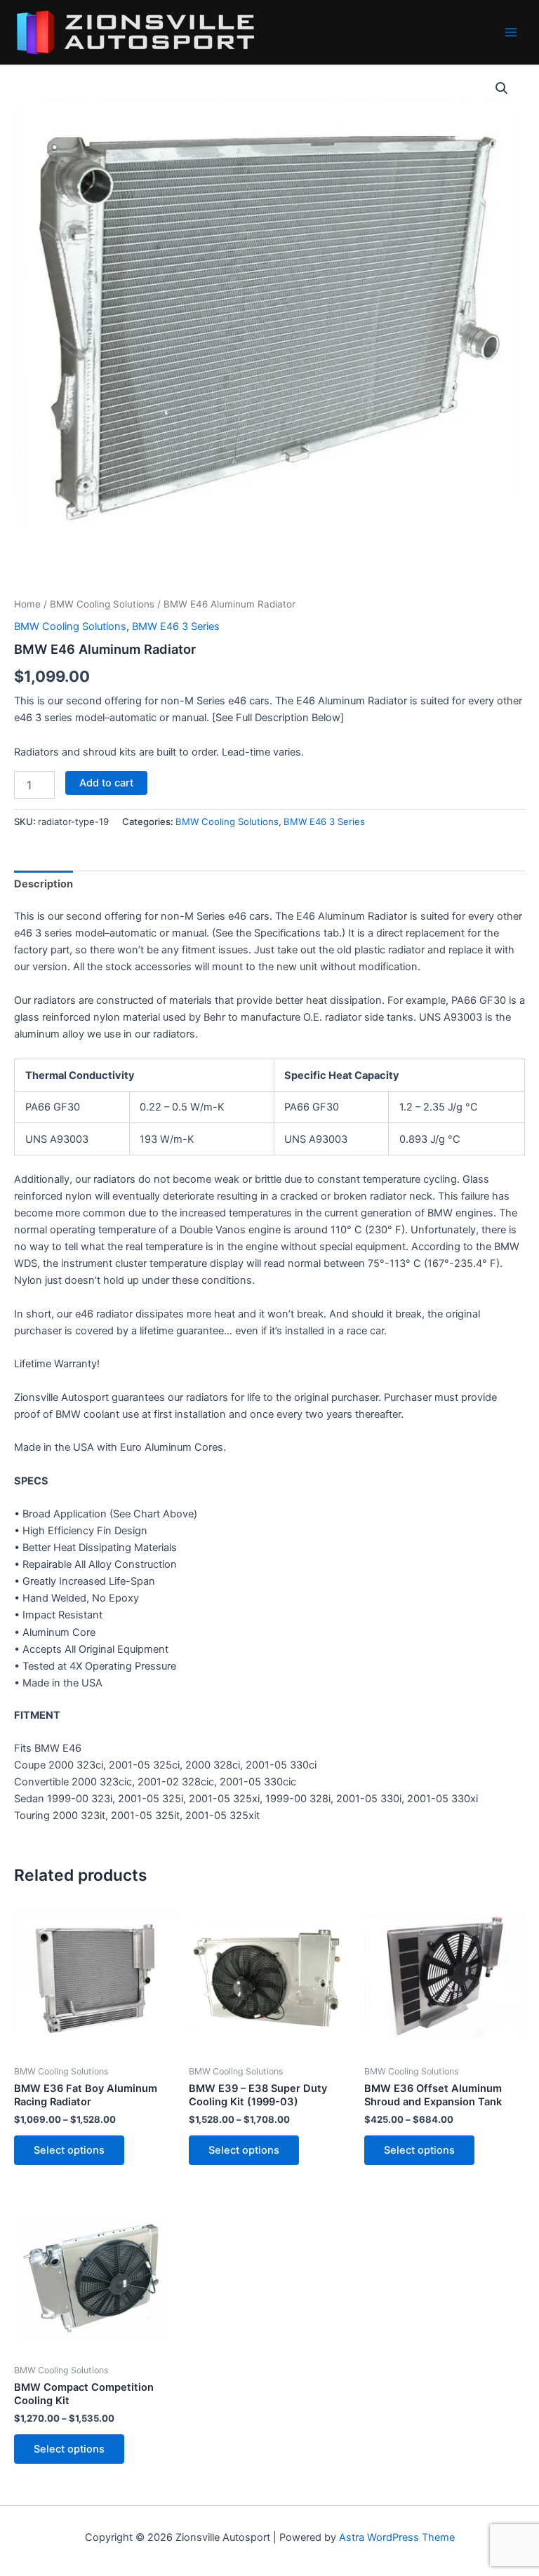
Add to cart (106, 783)
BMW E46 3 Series (176, 626)
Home (27, 604)
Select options (69, 2150)
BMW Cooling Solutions (102, 604)
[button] (502, 88)
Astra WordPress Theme (397, 2537)
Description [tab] (44, 884)
